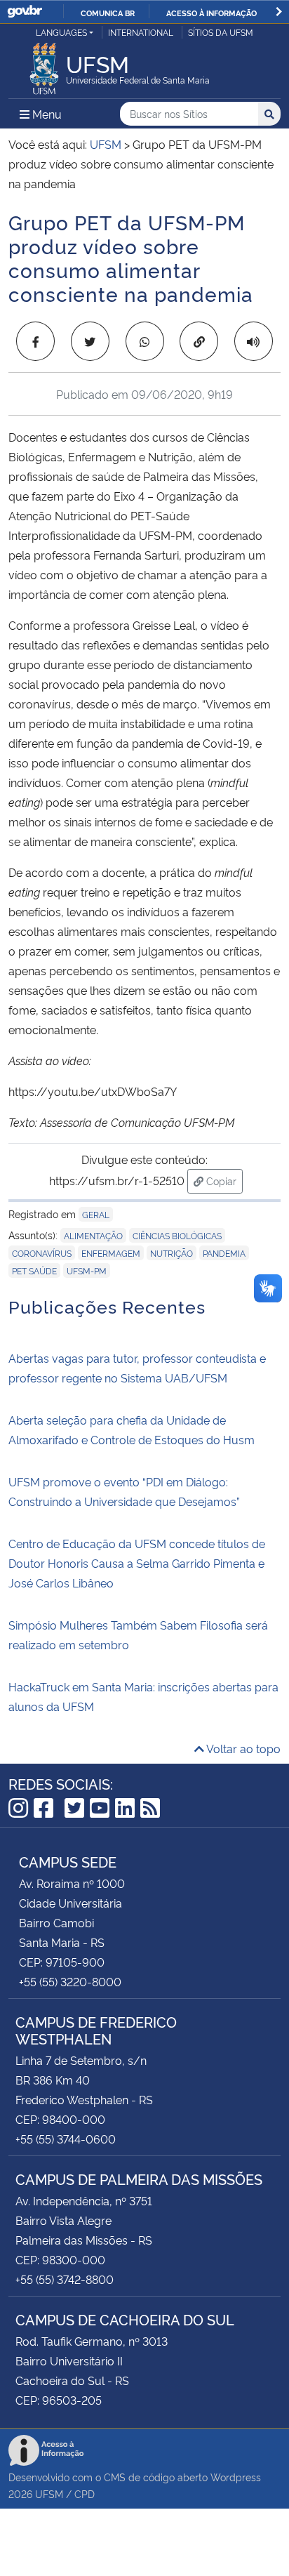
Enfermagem (111, 1253)
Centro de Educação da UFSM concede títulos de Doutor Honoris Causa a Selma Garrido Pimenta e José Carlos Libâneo (137, 1563)
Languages (61, 32)
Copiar (223, 1180)
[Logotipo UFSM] (44, 65)
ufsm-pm (87, 1270)
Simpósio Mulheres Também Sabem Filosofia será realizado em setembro (138, 1634)
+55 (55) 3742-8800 (65, 2279)
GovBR (25, 12)
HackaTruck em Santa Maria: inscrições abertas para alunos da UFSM (143, 1696)
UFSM (49, 2494)
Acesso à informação (211, 13)
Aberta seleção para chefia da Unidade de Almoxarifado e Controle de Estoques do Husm (132, 1429)
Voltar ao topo (242, 1748)
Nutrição (172, 1253)
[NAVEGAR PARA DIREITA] (279, 12)
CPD (85, 2494)
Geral (96, 1214)
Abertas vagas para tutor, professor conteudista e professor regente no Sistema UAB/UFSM (137, 1368)
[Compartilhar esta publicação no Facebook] (35, 341)
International (141, 32)
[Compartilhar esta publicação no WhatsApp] (145, 341)
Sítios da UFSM (221, 32)
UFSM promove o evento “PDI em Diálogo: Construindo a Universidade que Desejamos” (124, 1491)
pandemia (224, 1253)
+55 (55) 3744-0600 (66, 2139)
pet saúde (34, 1270)
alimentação (93, 1235)
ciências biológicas (177, 1235)
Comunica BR (108, 13)
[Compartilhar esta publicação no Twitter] (90, 341)
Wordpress (236, 2477)
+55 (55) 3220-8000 (70, 1981)
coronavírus (42, 1253)
